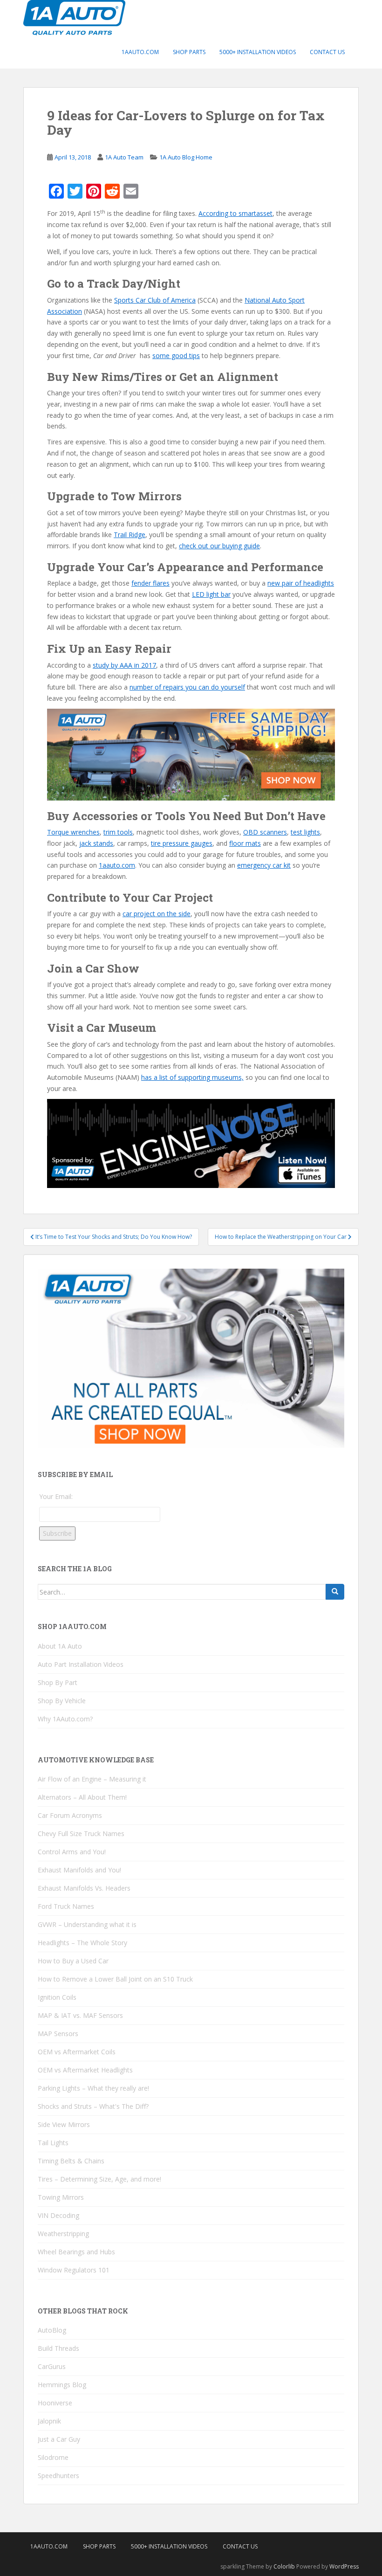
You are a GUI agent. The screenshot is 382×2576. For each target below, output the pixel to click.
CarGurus (52, 2366)
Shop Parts (189, 52)
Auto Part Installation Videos (81, 1664)
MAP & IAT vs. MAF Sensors (80, 2015)
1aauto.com (117, 865)
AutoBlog (52, 2330)
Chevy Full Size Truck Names (81, 1834)
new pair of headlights (301, 583)
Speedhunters (58, 2476)
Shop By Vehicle (62, 1701)
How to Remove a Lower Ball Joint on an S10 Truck (115, 1979)
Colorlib (284, 2566)
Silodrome (53, 2457)
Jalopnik (49, 2421)
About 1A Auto (60, 1646)
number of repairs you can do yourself (187, 687)
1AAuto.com (140, 52)
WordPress (344, 2566)
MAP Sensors (58, 2034)
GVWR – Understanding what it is (87, 1924)
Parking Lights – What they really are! (93, 2088)
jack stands (96, 843)
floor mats (245, 843)
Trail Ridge (130, 535)
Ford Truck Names (66, 1906)
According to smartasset (235, 213)
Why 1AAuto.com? (65, 1719)
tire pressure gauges (182, 843)
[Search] (335, 1592)
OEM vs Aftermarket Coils (77, 2052)
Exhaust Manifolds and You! (79, 1870)
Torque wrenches (73, 832)
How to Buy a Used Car (73, 1961)
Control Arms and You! (72, 1852)
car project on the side (157, 914)
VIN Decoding (58, 2215)
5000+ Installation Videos (258, 52)
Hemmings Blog (62, 2385)
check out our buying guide (219, 546)
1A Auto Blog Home (186, 157)
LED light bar (211, 594)
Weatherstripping (63, 2234)
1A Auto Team (124, 157)
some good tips (176, 356)
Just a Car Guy (59, 2439)
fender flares (150, 583)
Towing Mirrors (61, 2197)
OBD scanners (265, 832)
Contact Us (327, 52)
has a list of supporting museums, (192, 1077)
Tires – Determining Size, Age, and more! (99, 2179)
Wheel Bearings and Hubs (76, 2252)
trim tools (118, 832)
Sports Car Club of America (155, 300)
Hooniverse (55, 2403)
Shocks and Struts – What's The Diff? (93, 2106)
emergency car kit (264, 865)
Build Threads (58, 2348)
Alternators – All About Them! (82, 1797)
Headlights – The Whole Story (82, 1943)
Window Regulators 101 (74, 2270)
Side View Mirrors (64, 2124)
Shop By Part (58, 1682)
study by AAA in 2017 (124, 665)
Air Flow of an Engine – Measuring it (92, 1779)
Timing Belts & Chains (71, 2161)
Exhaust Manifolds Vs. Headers (84, 1888)
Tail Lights (53, 2143)
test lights (305, 832)
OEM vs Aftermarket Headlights (85, 2070)
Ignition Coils (57, 1997)
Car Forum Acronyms (70, 1815)
